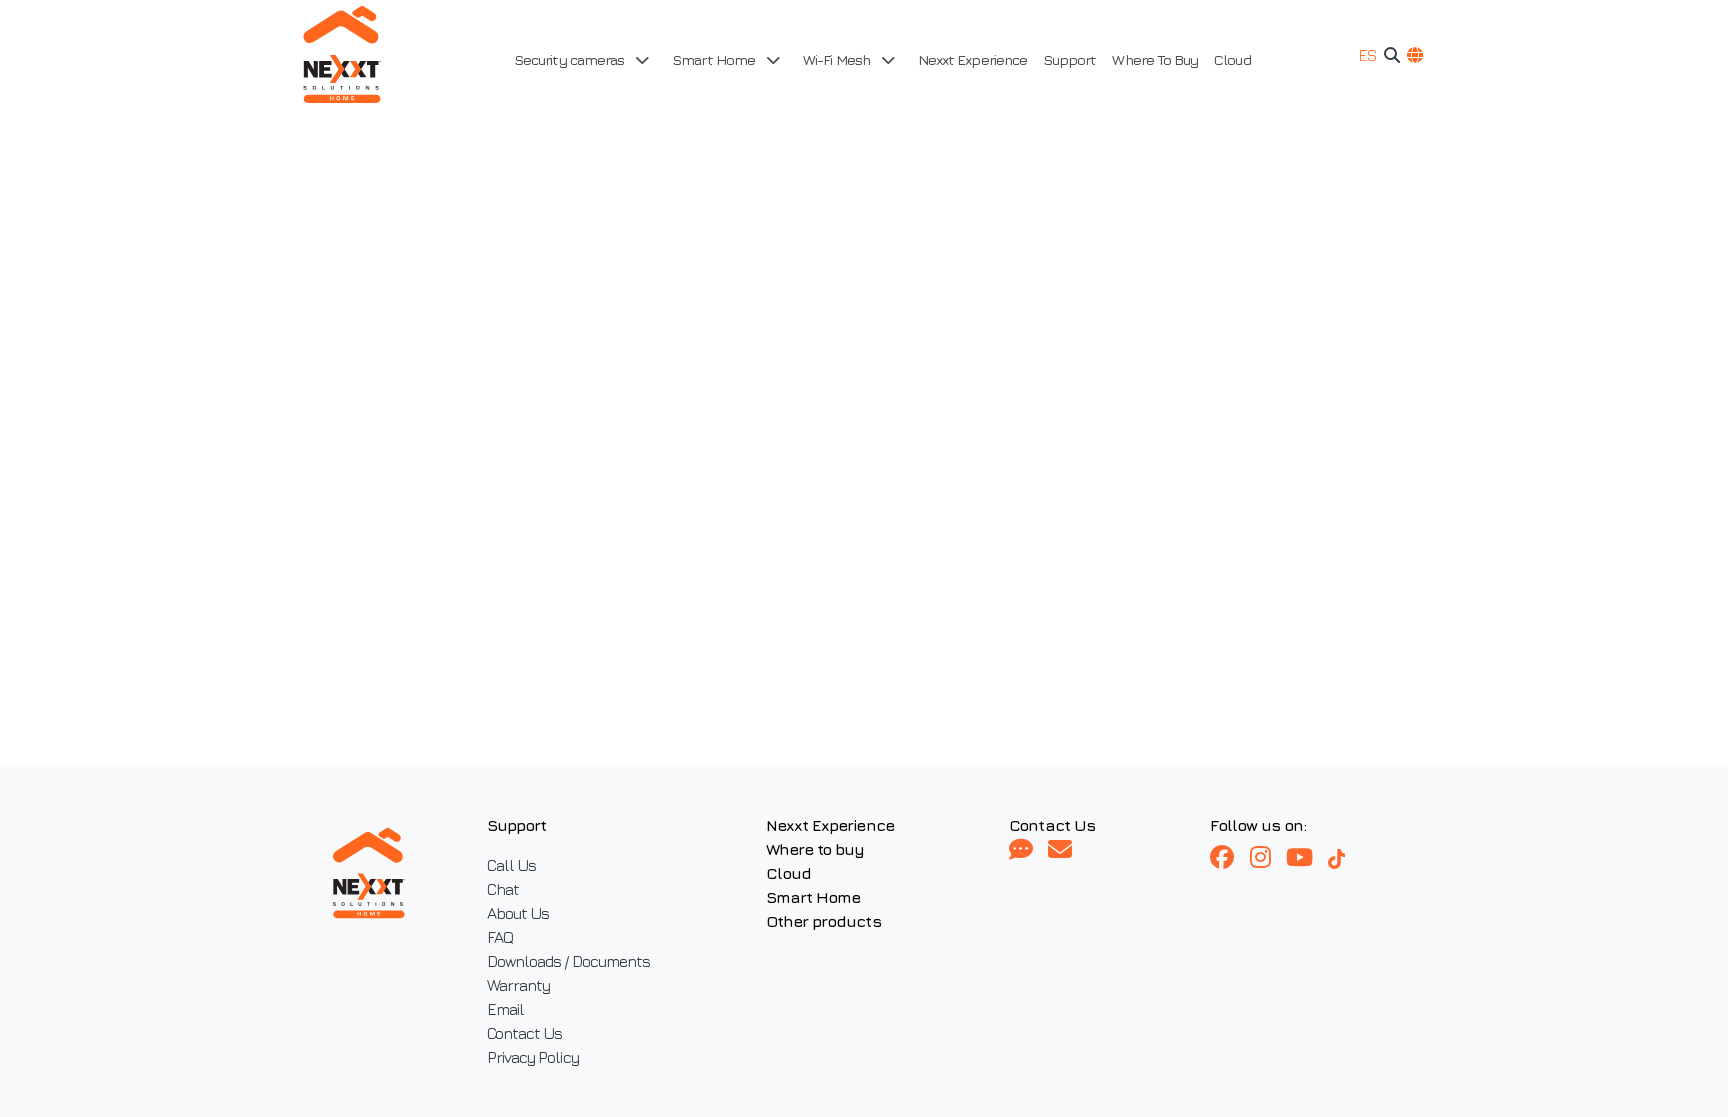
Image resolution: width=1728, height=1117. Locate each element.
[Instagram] (1268, 858)
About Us (518, 913)
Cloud (1232, 59)
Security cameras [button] (570, 59)
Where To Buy (1155, 59)
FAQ (500, 937)
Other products (823, 921)
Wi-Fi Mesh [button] (838, 59)
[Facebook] (1229, 858)
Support (1069, 59)
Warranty (519, 985)
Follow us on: (1258, 825)
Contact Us (525, 1033)
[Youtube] (1307, 858)
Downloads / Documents (568, 961)
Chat (503, 889)
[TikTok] (1345, 858)
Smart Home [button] (715, 59)
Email (505, 1009)
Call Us (511, 865)
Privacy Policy (533, 1057)
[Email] (1059, 850)
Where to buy (815, 849)
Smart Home (813, 897)
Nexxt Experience (972, 59)
